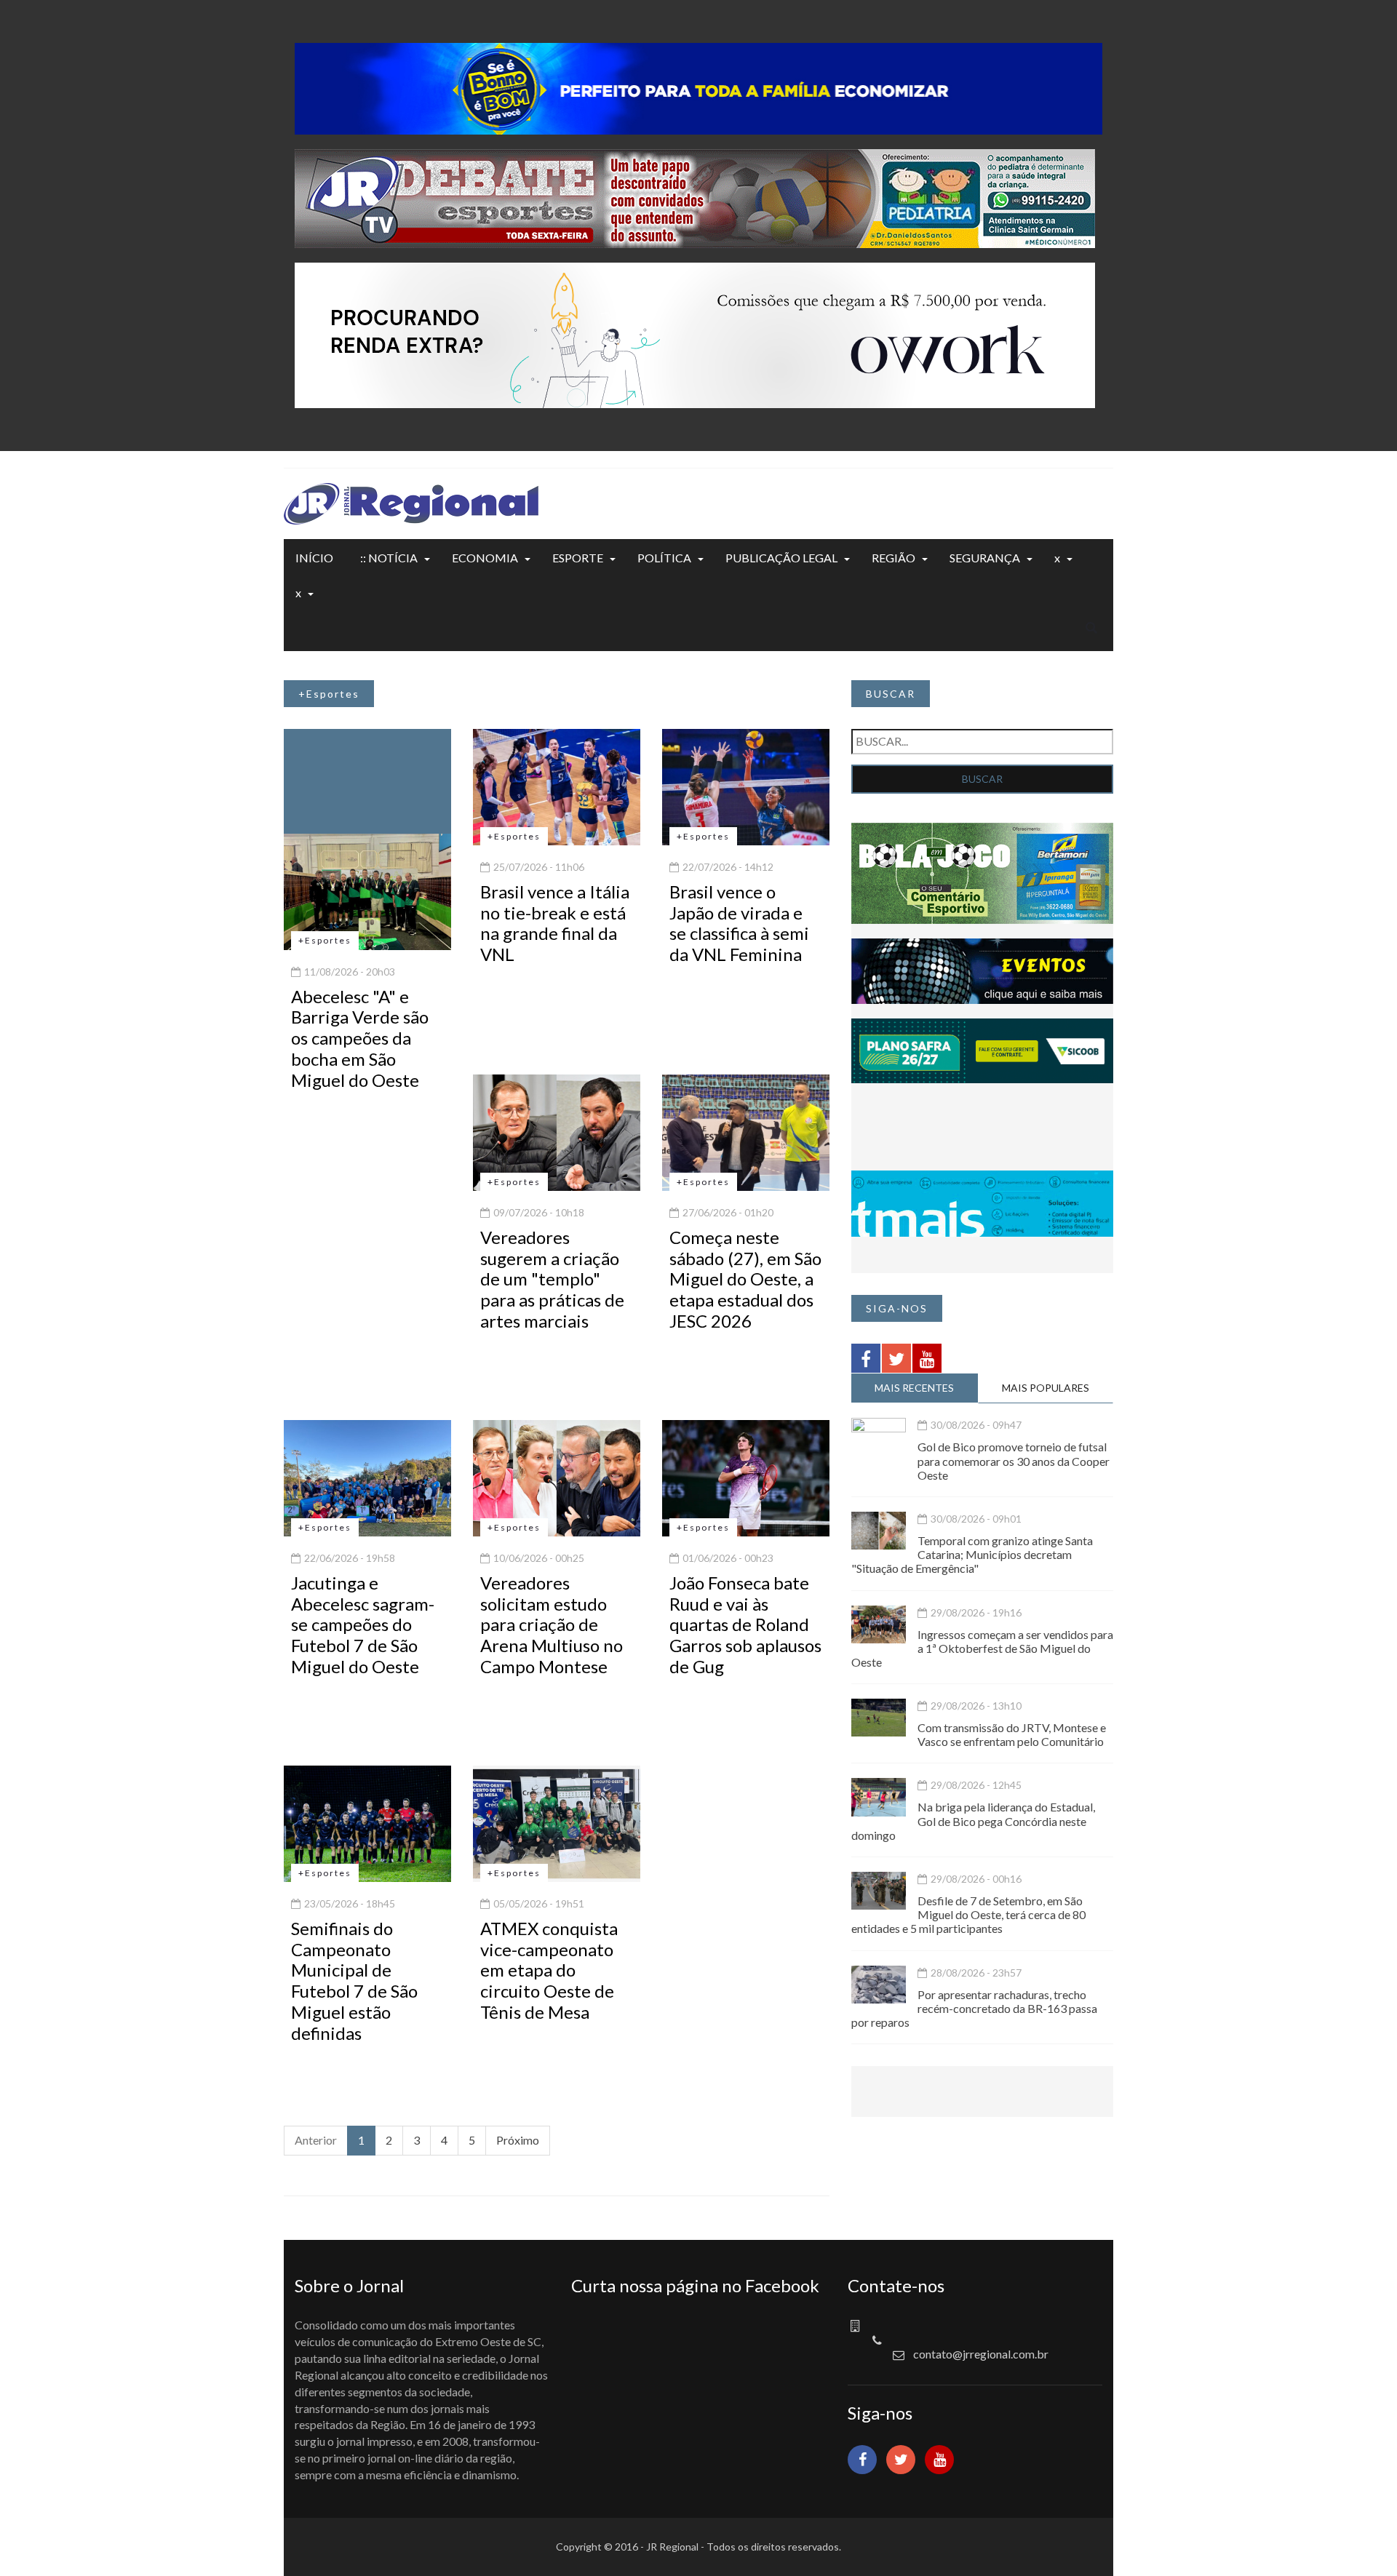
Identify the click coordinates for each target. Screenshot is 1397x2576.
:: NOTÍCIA (389, 558)
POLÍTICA (664, 558)
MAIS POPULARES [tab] (1046, 1388)
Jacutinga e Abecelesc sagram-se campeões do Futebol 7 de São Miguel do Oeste (363, 1624)
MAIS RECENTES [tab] (914, 1388)
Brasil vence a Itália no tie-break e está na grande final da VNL (555, 923)
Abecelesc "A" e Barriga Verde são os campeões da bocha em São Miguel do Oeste (360, 1038)
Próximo (518, 2140)
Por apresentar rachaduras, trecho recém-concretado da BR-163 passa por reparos (974, 2008)
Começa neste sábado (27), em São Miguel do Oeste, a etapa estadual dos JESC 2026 (745, 1279)
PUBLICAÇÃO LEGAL (781, 558)
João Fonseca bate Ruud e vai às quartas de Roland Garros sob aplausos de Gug (745, 1624)
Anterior (316, 2140)
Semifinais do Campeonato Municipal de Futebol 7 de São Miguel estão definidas (354, 1981)
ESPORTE (578, 558)
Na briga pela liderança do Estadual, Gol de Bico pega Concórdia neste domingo (973, 1821)
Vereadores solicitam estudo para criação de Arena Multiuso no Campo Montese (552, 1624)
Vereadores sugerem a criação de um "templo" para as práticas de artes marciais (552, 1279)
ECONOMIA (485, 558)
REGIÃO (893, 558)
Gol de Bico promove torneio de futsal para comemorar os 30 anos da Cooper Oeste (1014, 1460)
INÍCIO (314, 558)
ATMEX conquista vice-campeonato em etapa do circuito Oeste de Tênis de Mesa (549, 1970)
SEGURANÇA (985, 558)
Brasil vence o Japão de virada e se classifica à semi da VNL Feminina (739, 923)
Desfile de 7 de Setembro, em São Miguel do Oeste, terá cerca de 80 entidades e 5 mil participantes (968, 1914)
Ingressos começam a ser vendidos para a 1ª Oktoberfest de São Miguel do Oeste (982, 1648)
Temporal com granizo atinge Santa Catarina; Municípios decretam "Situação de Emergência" (972, 1554)
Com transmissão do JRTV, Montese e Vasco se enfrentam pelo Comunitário (1012, 1734)
